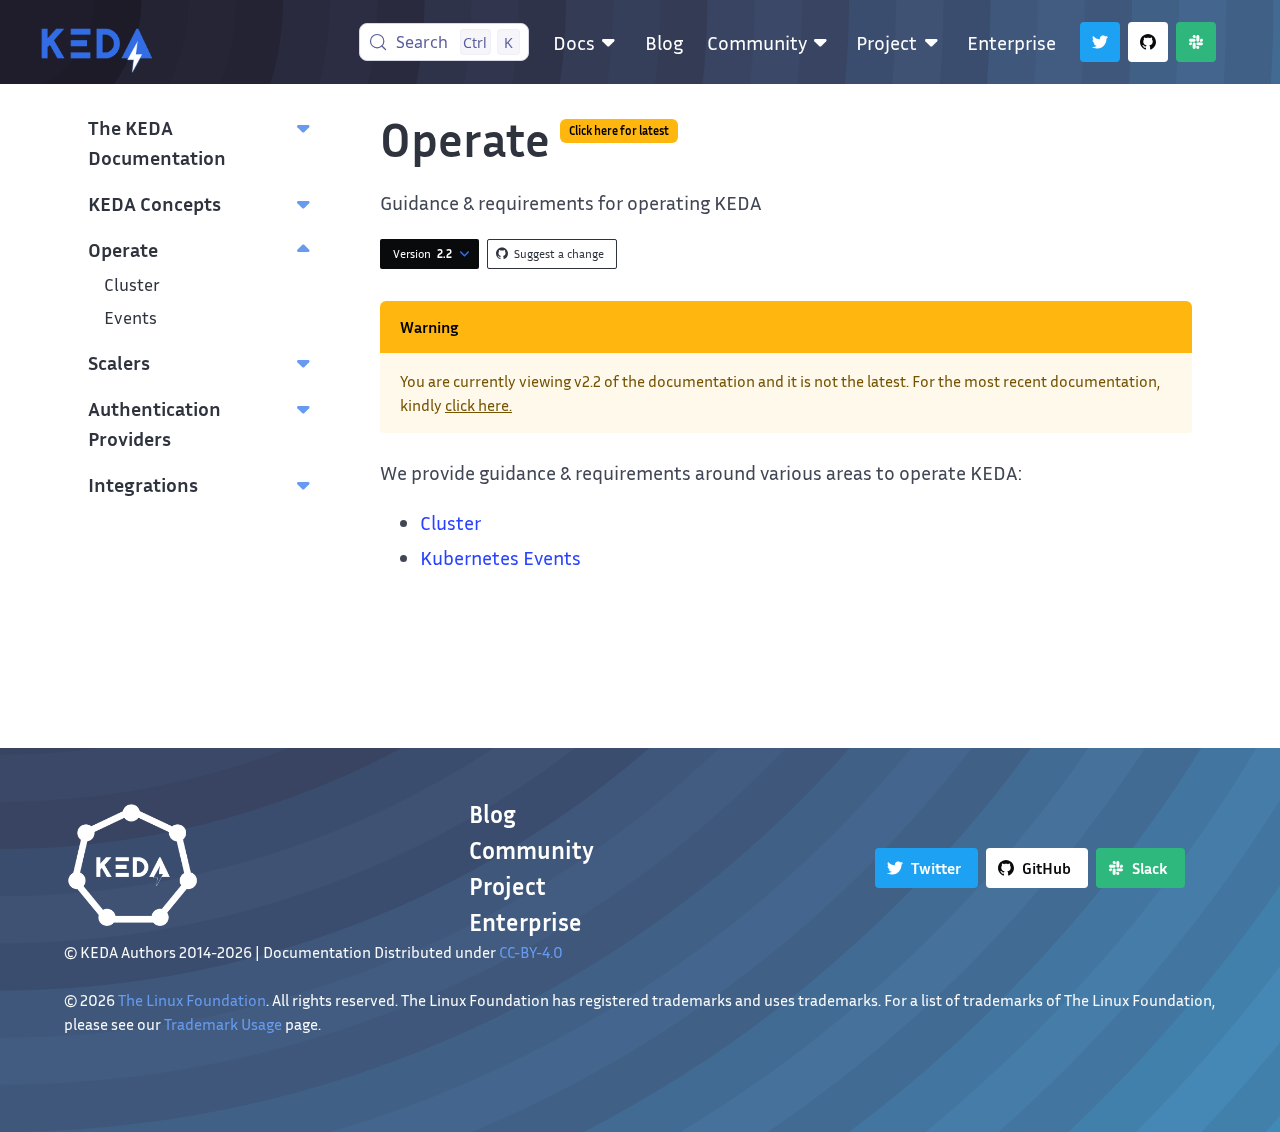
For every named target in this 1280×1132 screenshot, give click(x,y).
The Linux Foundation (192, 1000)
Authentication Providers (154, 423)
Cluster (132, 284)
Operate (123, 249)
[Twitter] (1100, 42)
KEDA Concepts (154, 203)
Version (422, 253)
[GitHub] (1148, 42)
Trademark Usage (223, 1024)
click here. (478, 405)
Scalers (119, 362)
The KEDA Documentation (157, 142)
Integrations (143, 484)
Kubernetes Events (500, 557)
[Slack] (1196, 42)
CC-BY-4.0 (531, 952)
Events (130, 317)
